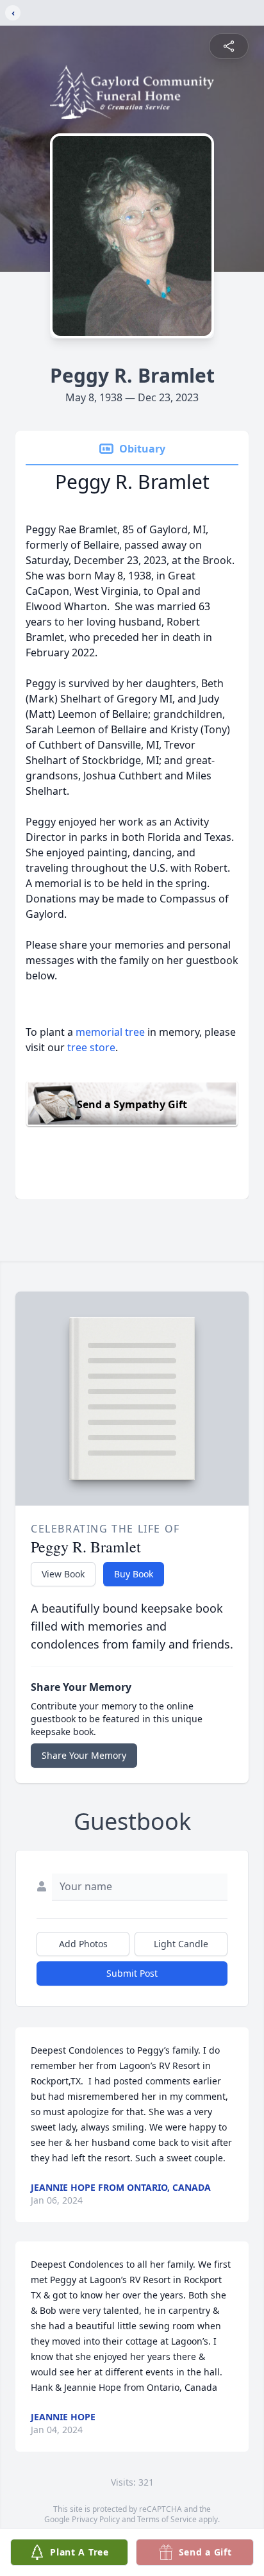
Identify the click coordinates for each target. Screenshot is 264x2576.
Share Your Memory (84, 1755)
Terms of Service (167, 2519)
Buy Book (134, 1574)
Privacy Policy (96, 2519)
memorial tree (110, 1032)
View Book (63, 1574)
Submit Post (132, 1973)
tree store (91, 1047)
